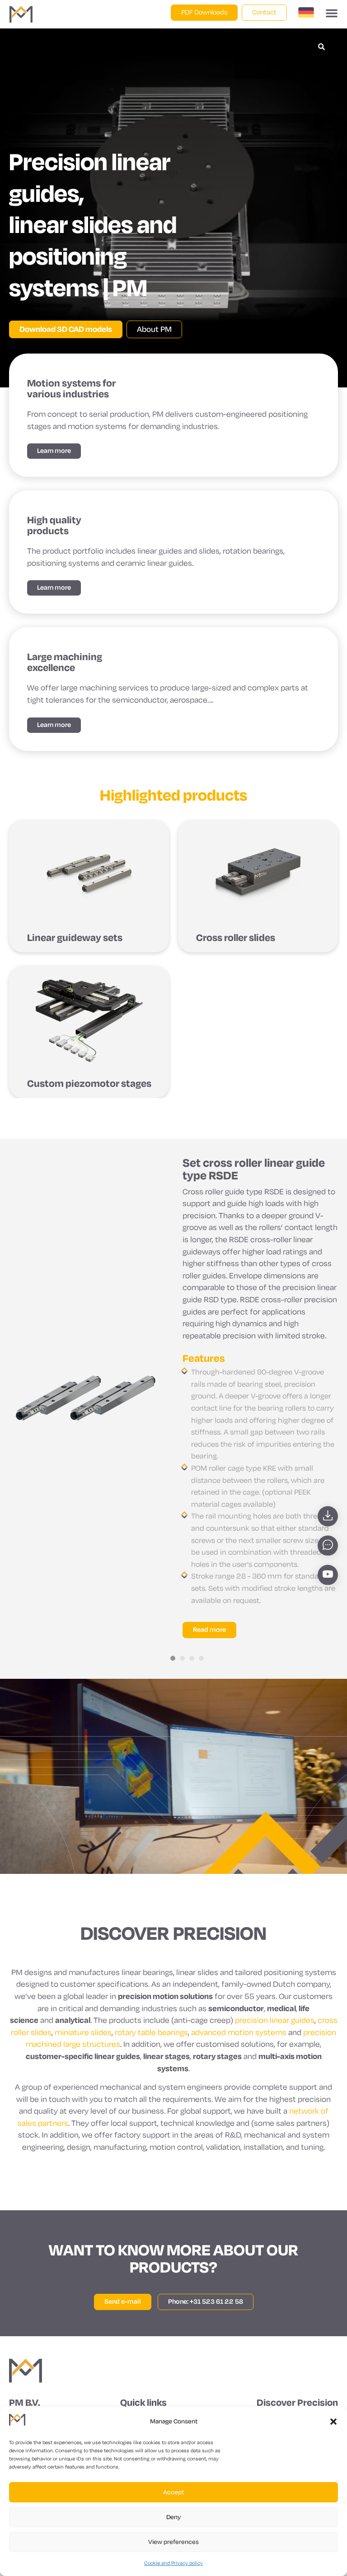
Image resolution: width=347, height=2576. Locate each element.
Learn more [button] (54, 451)
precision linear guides (275, 2020)
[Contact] (328, 1546)
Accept (173, 2492)
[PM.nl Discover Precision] (26, 2371)
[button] (333, 2422)
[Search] (321, 47)
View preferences (173, 2542)
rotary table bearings (151, 2033)
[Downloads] (328, 1516)
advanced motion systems (239, 2033)
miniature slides (83, 2033)
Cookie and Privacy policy (173, 2563)
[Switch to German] (306, 14)
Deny (173, 2517)
